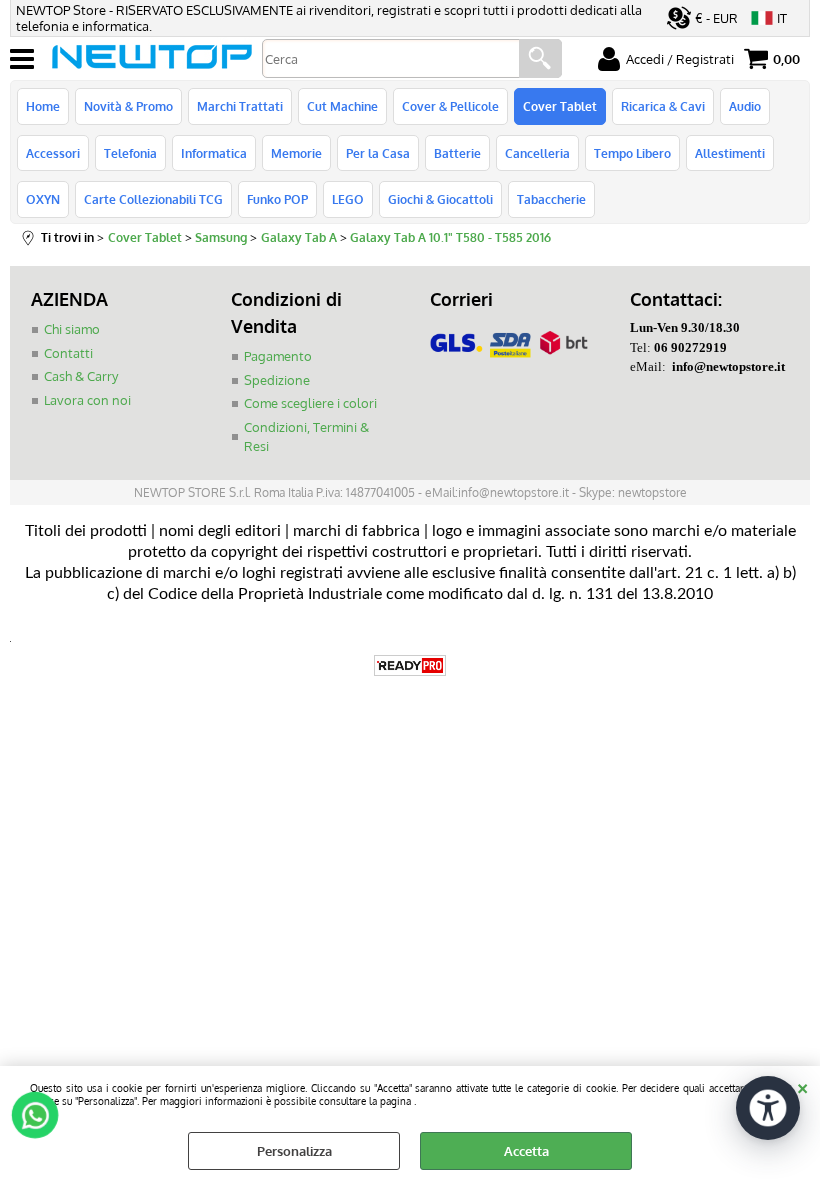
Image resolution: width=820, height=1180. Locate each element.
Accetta (526, 1151)
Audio (745, 106)
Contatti (68, 353)
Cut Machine (342, 106)
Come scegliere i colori (310, 403)
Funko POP (277, 199)
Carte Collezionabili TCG (153, 199)
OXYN (43, 199)
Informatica (214, 153)
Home (43, 106)
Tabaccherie (551, 199)
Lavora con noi (87, 400)
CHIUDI (802, 1086)
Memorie (296, 153)
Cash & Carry (81, 376)
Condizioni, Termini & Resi (306, 437)
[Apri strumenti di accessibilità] (768, 1108)
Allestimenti (730, 153)
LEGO (348, 199)
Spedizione (277, 380)
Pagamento (278, 356)
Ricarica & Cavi (663, 106)
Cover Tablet (560, 106)
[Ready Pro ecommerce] (410, 665)
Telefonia (130, 153)
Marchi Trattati (240, 106)
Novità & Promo (128, 106)
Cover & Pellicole (450, 106)
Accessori (53, 153)
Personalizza (294, 1151)
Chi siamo (72, 329)
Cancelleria (537, 153)
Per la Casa (378, 153)
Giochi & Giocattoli (440, 199)
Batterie (457, 153)
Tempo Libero (632, 153)
